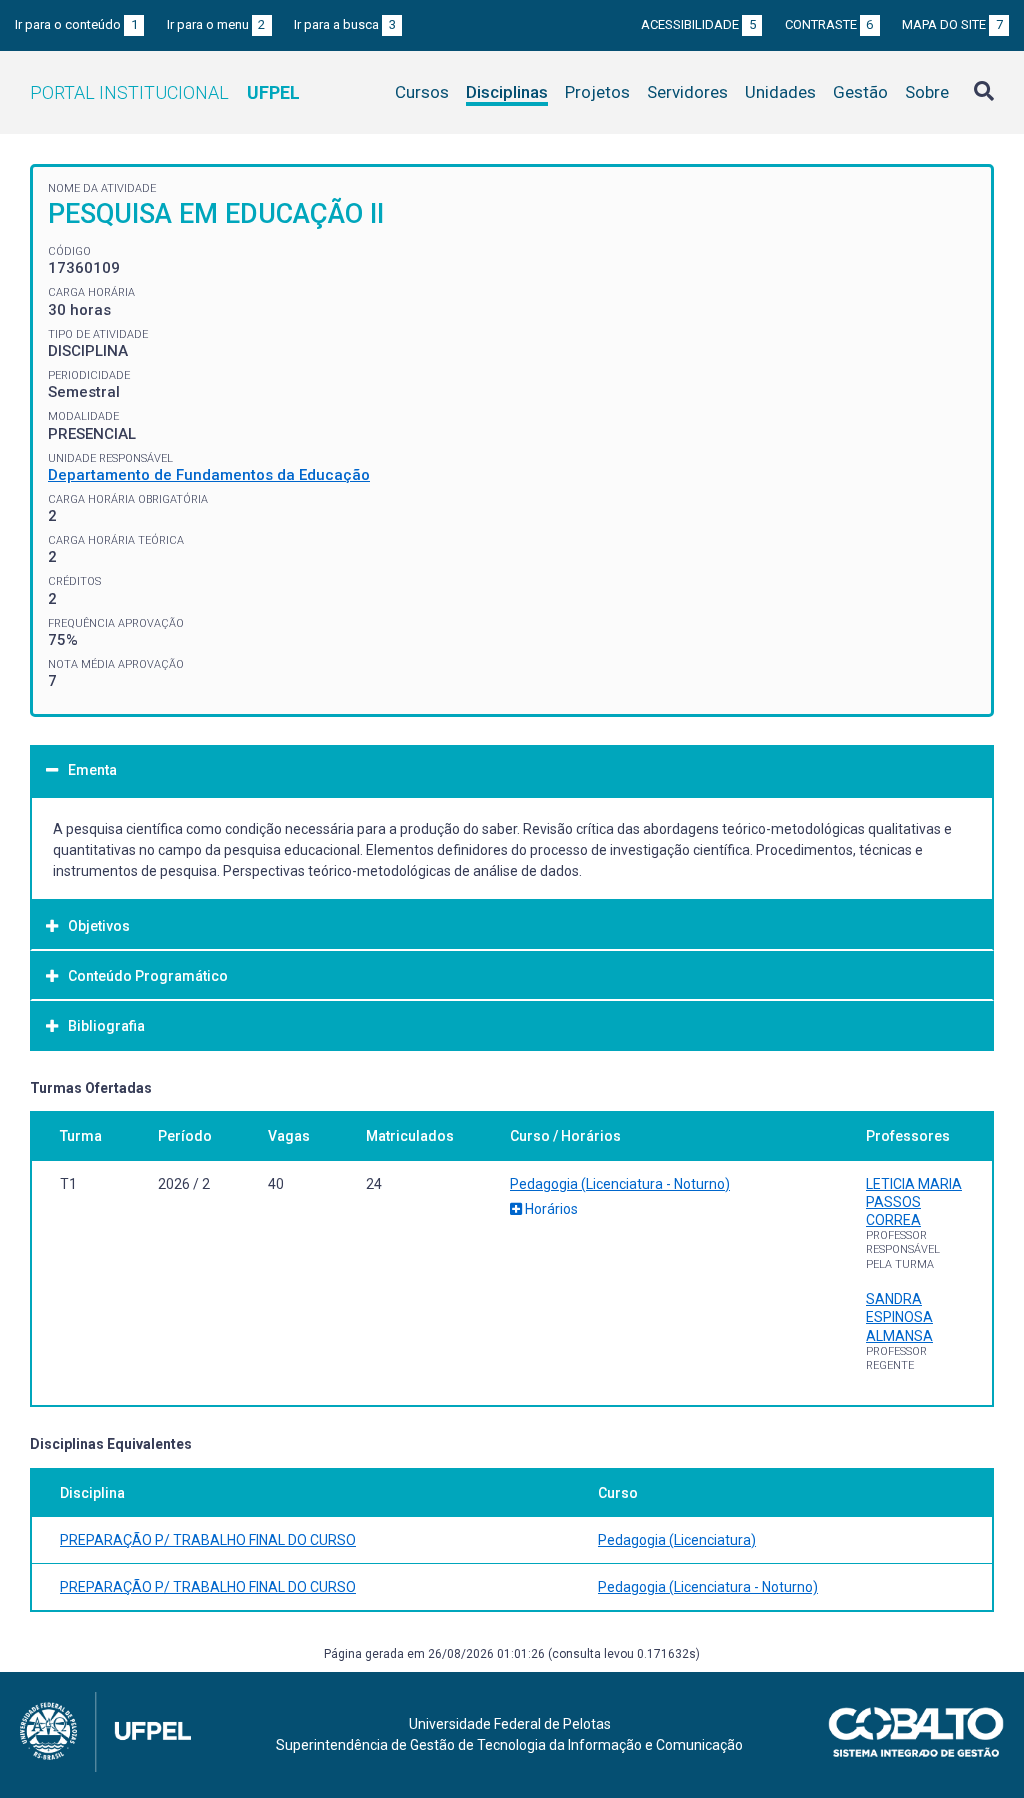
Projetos (597, 92)
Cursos (422, 92)
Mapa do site (952, 24)
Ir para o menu (216, 24)
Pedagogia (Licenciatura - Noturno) (620, 1184)
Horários (550, 1209)
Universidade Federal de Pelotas (510, 1724)
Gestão (860, 92)
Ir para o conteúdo (76, 24)
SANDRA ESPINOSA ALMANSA (899, 1317)
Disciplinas (507, 92)
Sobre (927, 92)
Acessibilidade (698, 24)
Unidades (780, 92)
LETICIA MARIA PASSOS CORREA (914, 1202)
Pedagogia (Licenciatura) (677, 1540)
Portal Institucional (165, 92)
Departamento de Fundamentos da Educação (209, 475)
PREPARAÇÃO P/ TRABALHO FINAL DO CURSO (208, 1540)
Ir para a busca (345, 24)
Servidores (687, 92)
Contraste (829, 24)
